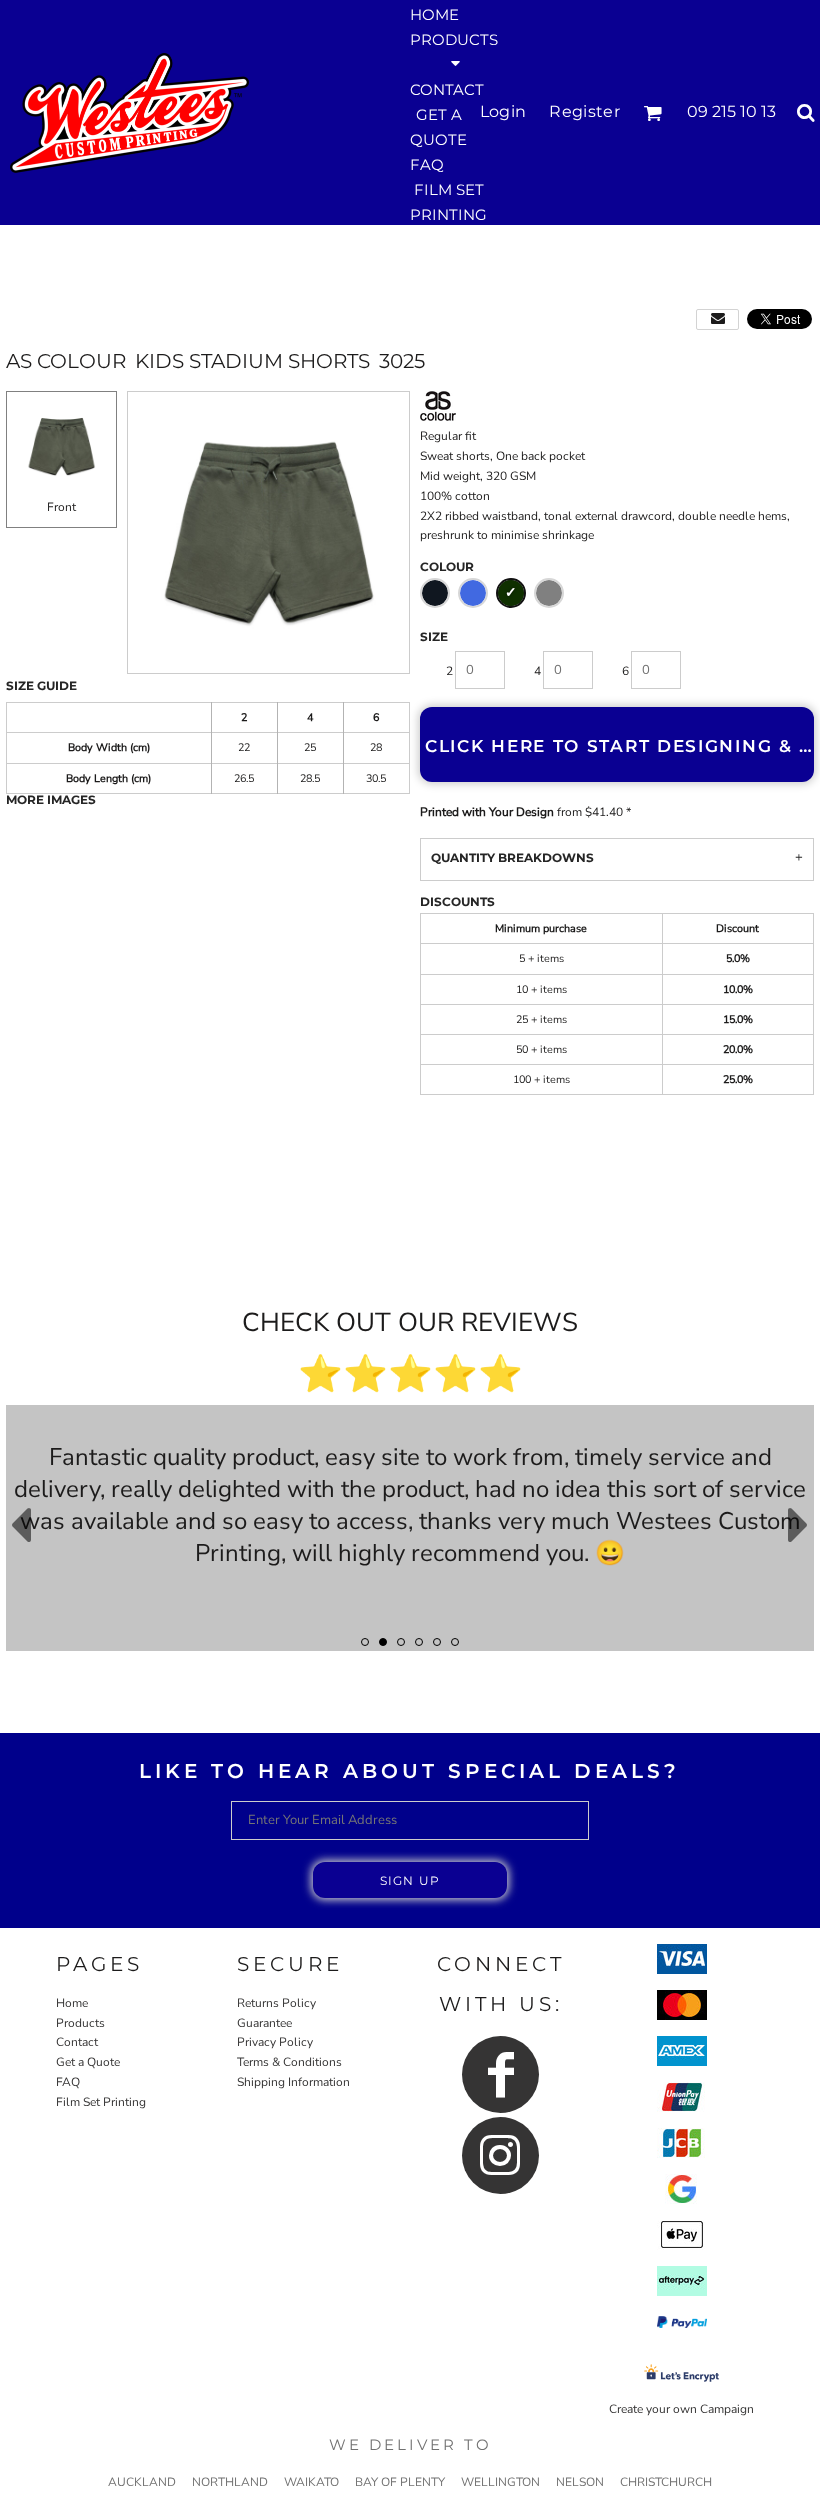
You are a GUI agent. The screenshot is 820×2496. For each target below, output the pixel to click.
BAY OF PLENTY (400, 2482)
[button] (454, 50)
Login (503, 111)
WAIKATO (311, 2482)
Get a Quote (88, 2062)
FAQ (68, 2082)
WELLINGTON (500, 2482)
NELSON (580, 2482)
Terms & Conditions (289, 2062)
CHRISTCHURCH (666, 2482)
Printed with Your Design (487, 812)
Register (584, 111)
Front (61, 507)
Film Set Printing (101, 2102)
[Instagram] (500, 2155)
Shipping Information (293, 2082)
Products (80, 2023)
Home (72, 2003)
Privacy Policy (275, 2042)
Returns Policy (276, 2003)
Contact (77, 2042)
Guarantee (264, 2023)
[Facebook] (500, 2074)
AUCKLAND (142, 2482)
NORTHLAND (230, 2482)
